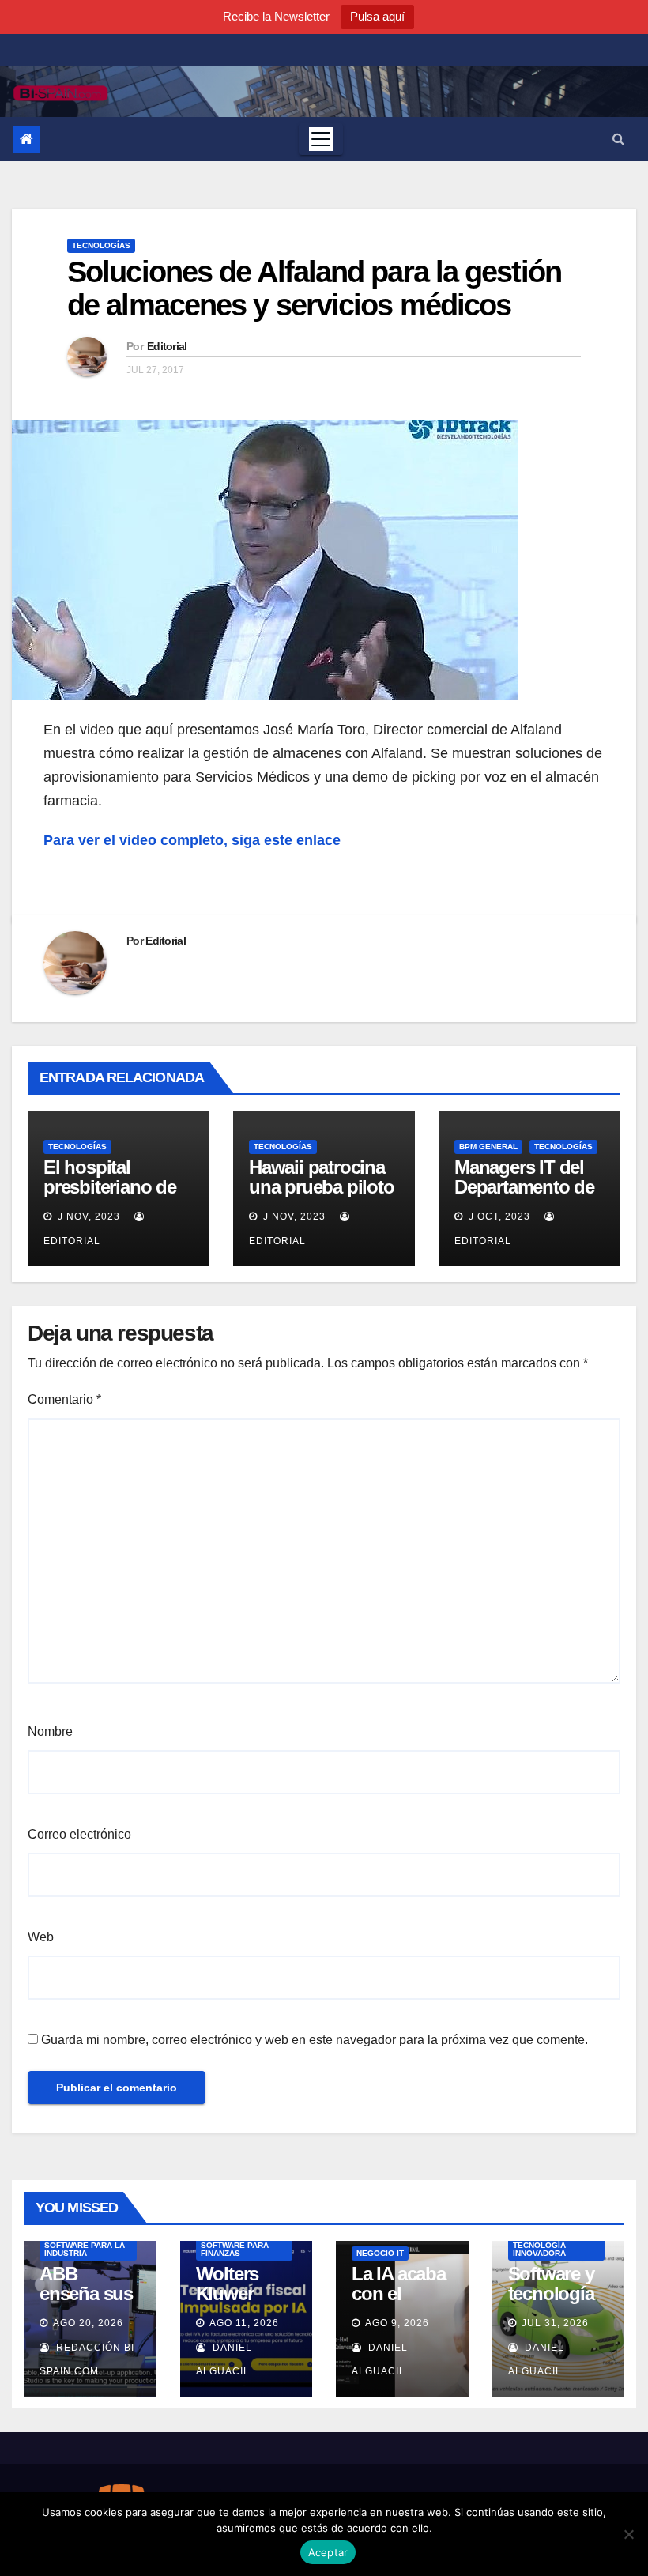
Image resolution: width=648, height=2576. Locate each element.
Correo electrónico (79, 1834)
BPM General (488, 1147)
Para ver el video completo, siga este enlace (192, 840)
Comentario (64, 1399)
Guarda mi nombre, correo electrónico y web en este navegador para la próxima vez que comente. (315, 2040)
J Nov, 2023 (87, 1216)
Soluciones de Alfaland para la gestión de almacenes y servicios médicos (314, 289)
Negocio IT (380, 2253)
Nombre (50, 1731)
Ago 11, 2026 (244, 2323)
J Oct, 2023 (498, 1216)
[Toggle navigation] (321, 139)
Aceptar (328, 2552)
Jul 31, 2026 (555, 2323)
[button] (618, 139)
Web (41, 1937)
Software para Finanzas (235, 2249)
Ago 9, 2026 (397, 2323)
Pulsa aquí (377, 16)
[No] (628, 2534)
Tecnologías (101, 245)
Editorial (167, 346)
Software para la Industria (85, 2249)
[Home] (26, 140)
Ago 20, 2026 (88, 2323)
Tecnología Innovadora (539, 2249)
